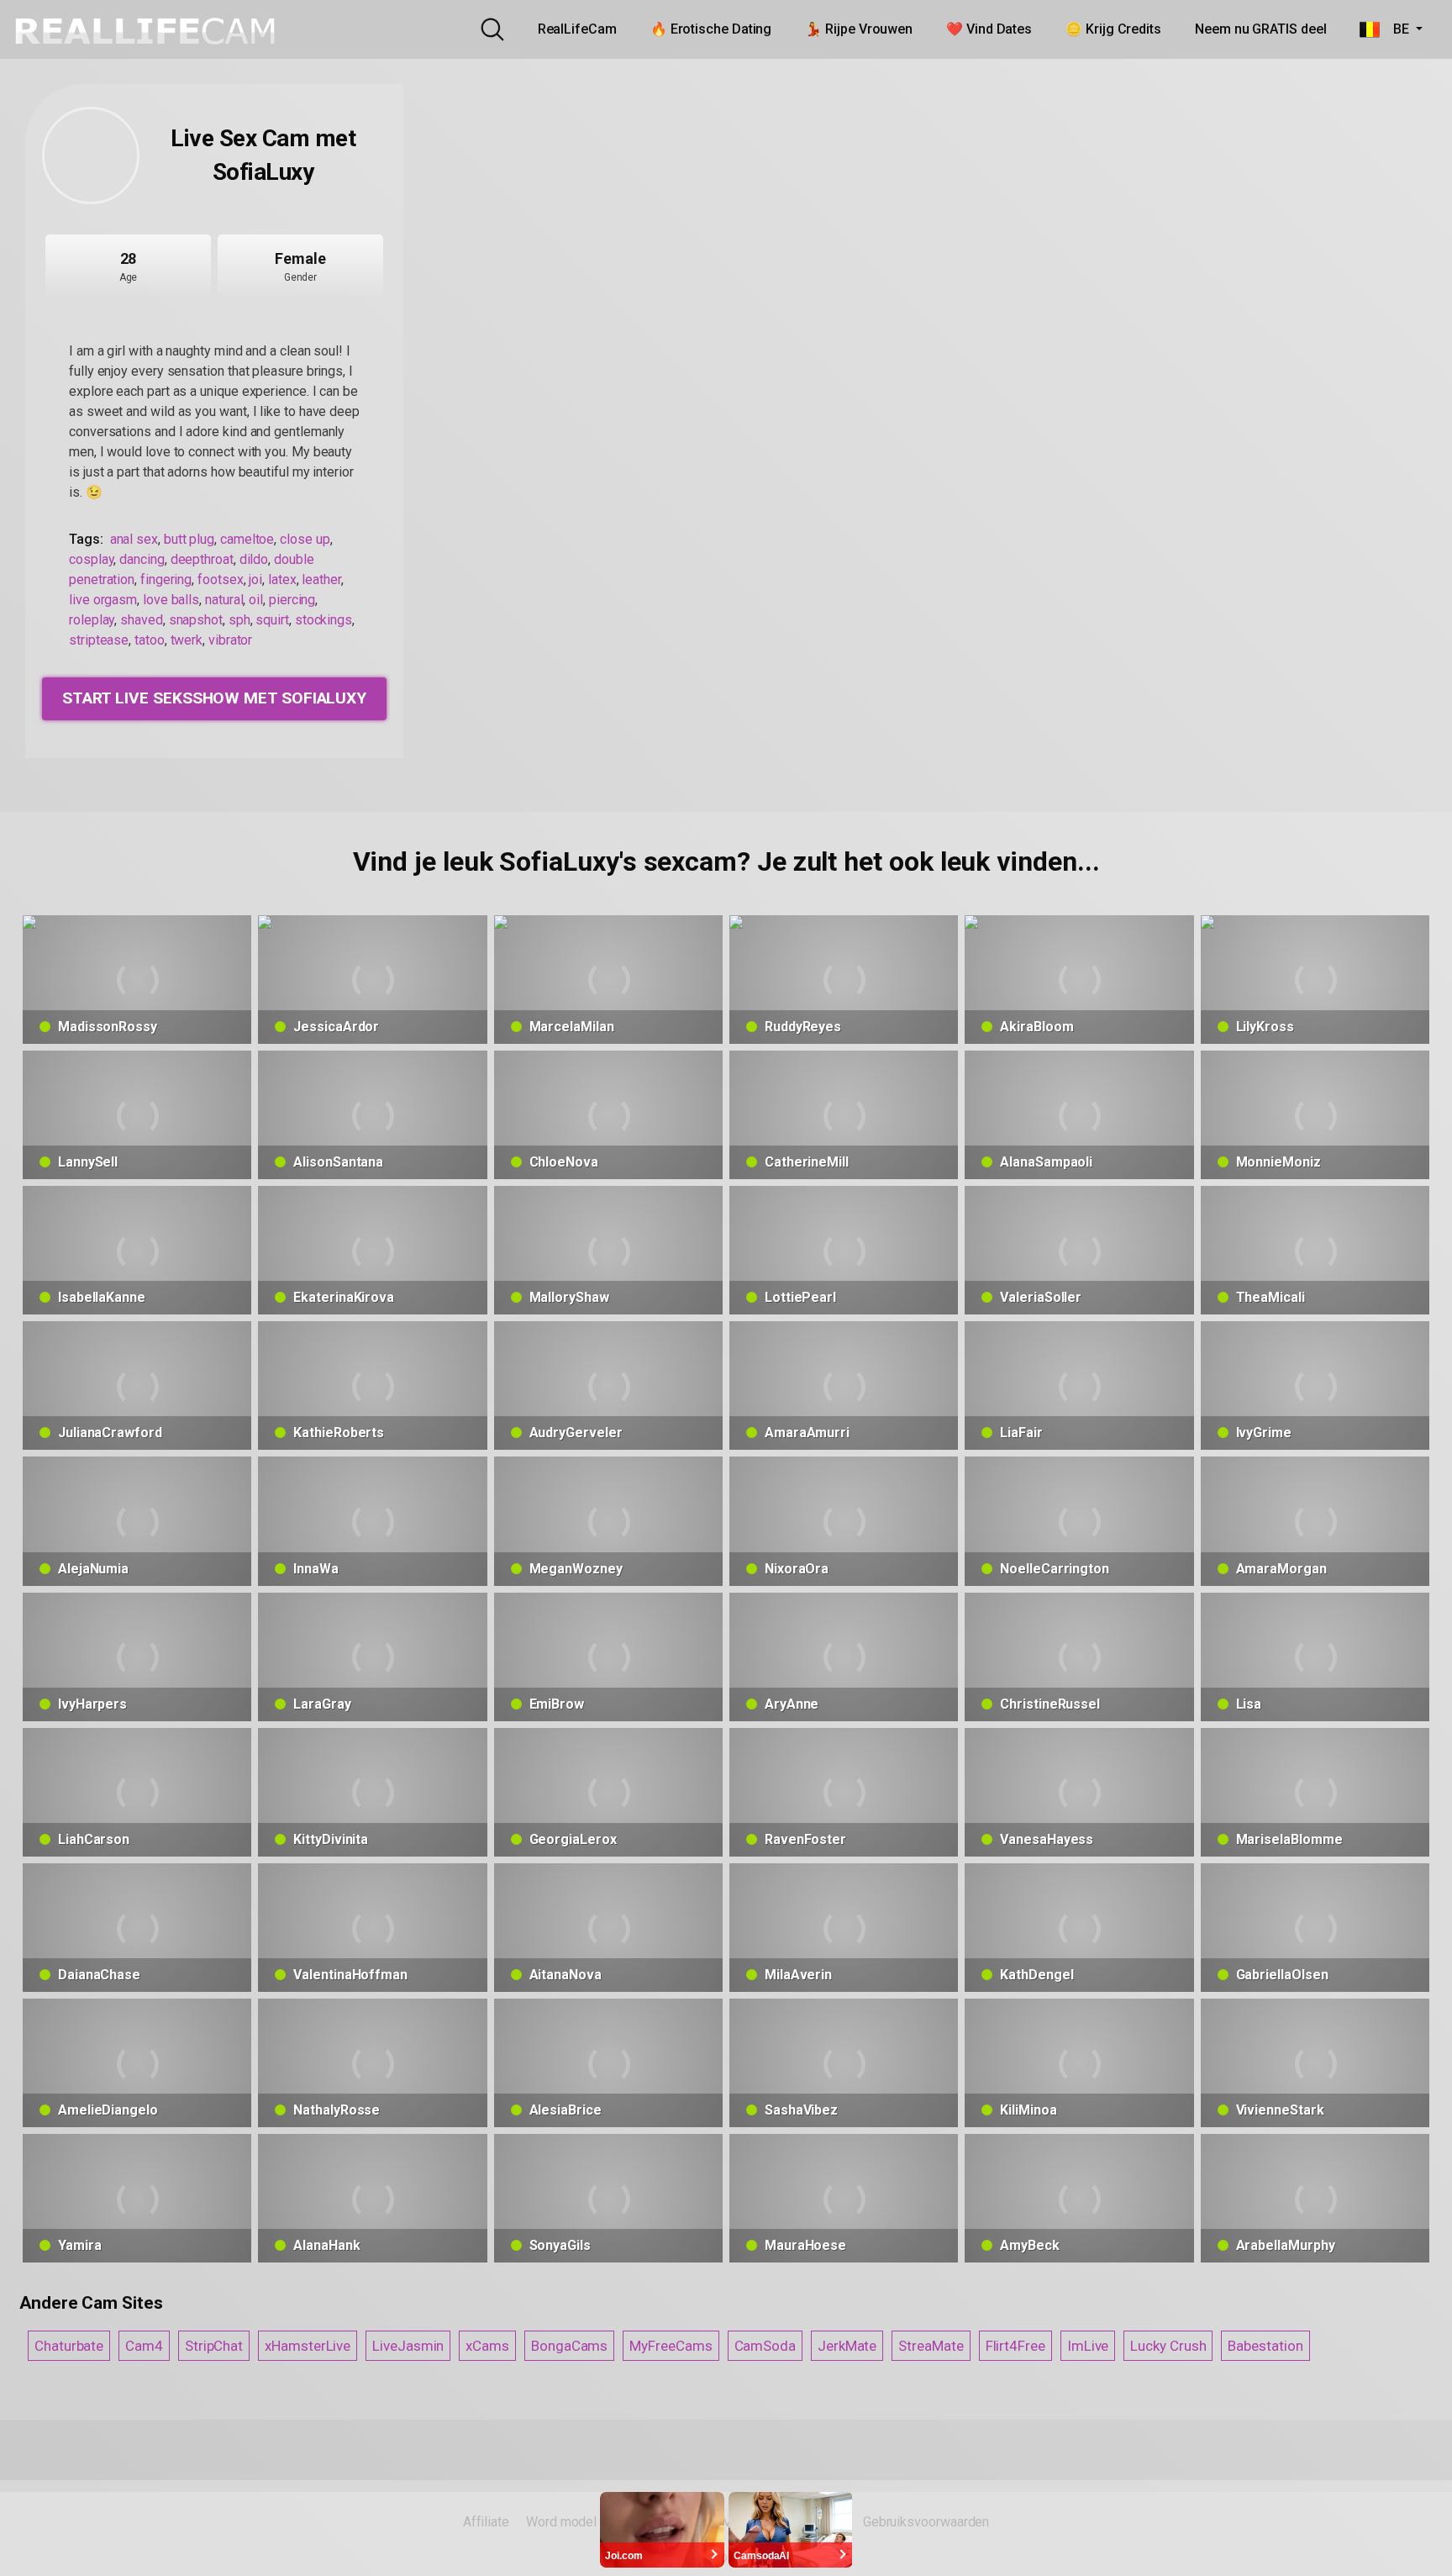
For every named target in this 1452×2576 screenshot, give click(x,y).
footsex (220, 579)
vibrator (230, 640)
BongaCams (569, 2346)
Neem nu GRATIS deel (1260, 29)
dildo (254, 559)
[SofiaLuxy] (91, 155)
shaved (142, 620)
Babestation (1265, 2346)
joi (255, 579)
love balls (171, 600)
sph (239, 620)
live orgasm (103, 600)
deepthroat (202, 559)
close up (305, 539)
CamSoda (765, 2346)
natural (224, 600)
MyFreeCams (671, 2346)
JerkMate (847, 2346)
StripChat (214, 2346)
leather (321, 579)
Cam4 (144, 2346)
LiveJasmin (408, 2346)
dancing (142, 559)
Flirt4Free (1015, 2346)
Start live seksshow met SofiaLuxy (214, 698)
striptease (99, 640)
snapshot (196, 620)
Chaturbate (69, 2346)
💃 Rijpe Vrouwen (859, 29)
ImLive (1088, 2346)
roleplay (92, 620)
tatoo (150, 640)
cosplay (91, 559)
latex (282, 579)
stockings (324, 620)
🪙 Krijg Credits (1113, 29)
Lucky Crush (1168, 2346)
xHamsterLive (308, 2346)
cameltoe (247, 539)
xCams (487, 2346)
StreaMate (931, 2346)
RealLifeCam (577, 29)
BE (1396, 29)
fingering (166, 579)
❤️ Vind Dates (989, 29)
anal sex (134, 539)
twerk (187, 640)
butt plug (189, 539)
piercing (292, 600)
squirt (272, 620)
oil (256, 600)
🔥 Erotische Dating (711, 29)
